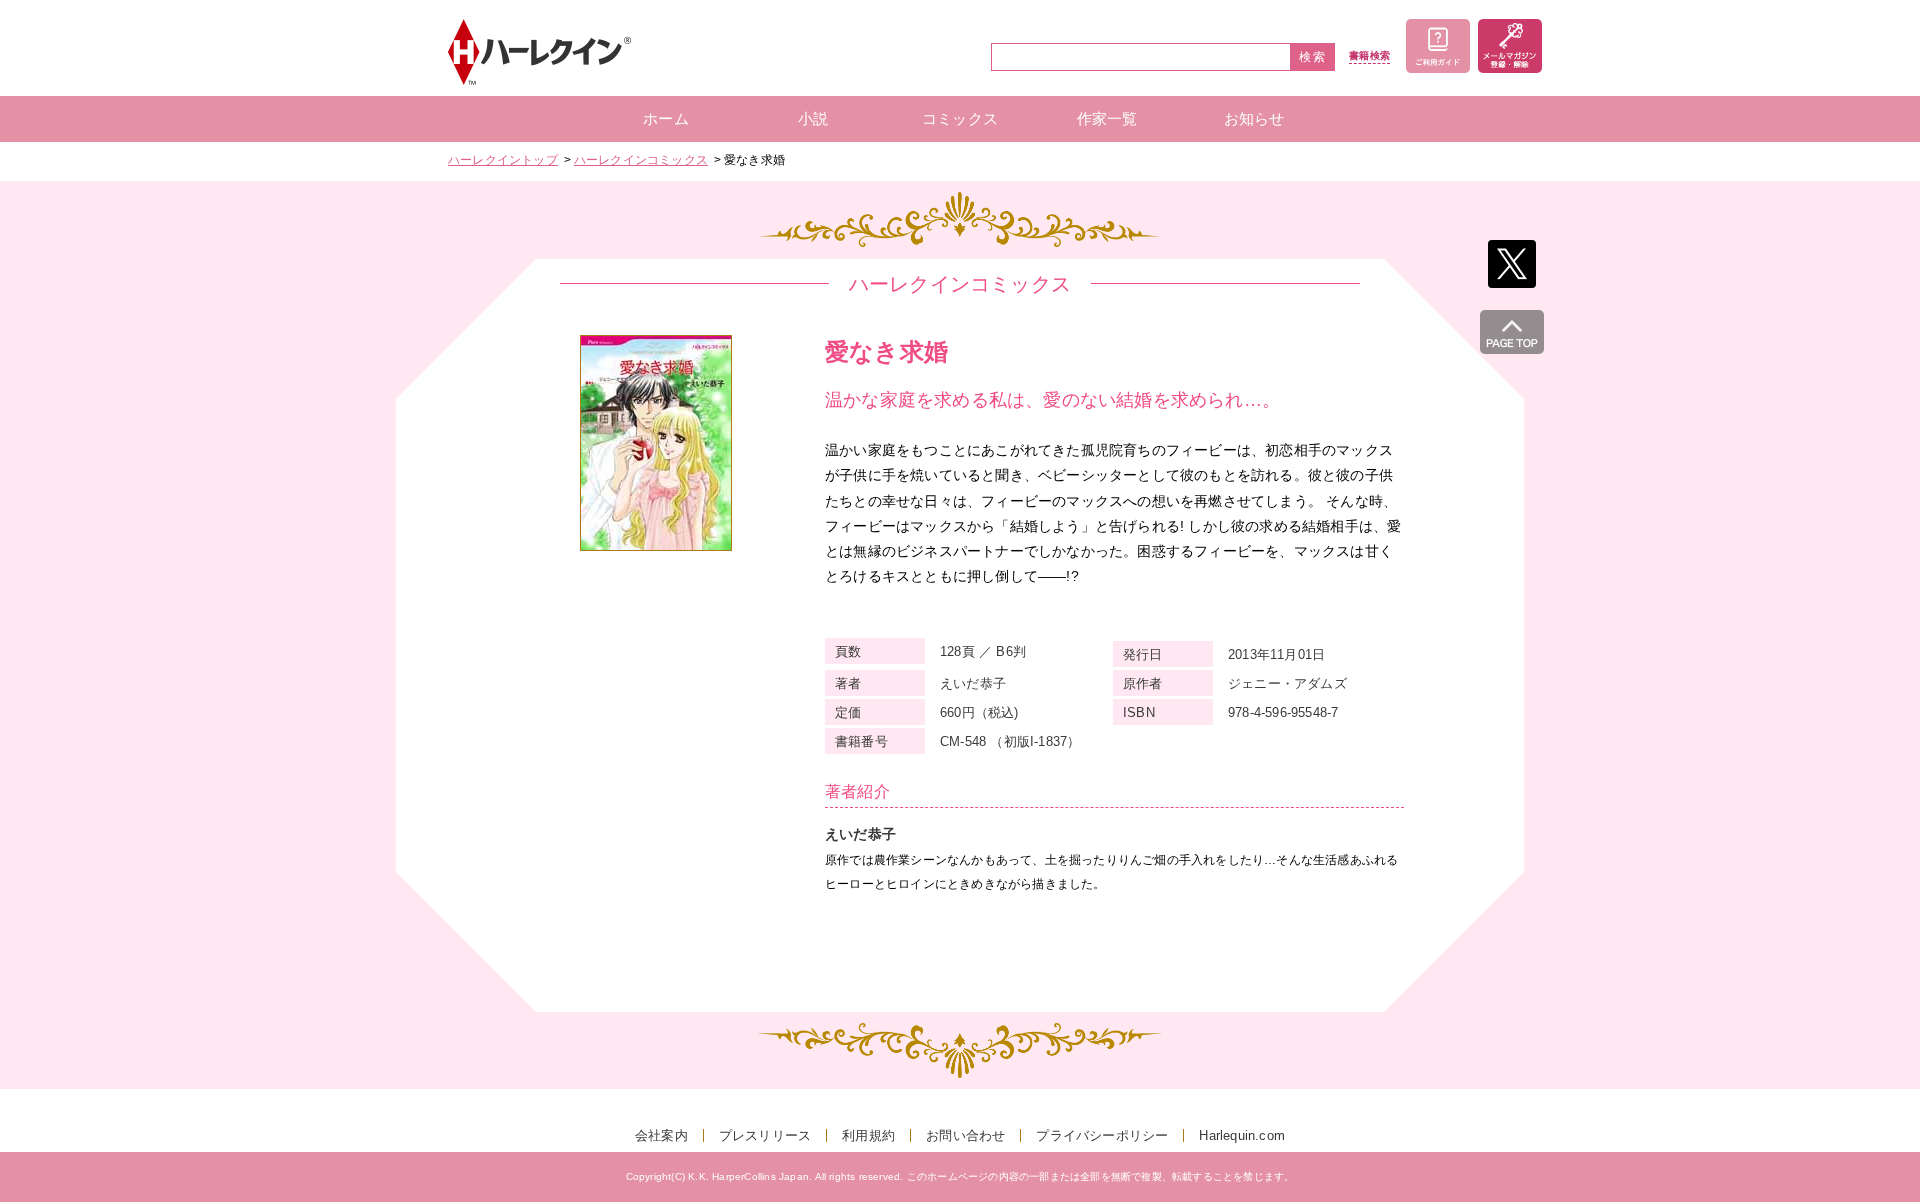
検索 (1313, 57)
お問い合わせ (965, 1135)
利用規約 (868, 1135)
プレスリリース (765, 1135)
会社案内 (661, 1135)
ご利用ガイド (1438, 46)
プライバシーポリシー (1102, 1135)
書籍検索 (1369, 56)
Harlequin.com (1242, 1135)
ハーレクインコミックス (641, 160)
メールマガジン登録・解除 (1510, 46)
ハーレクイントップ (503, 160)
